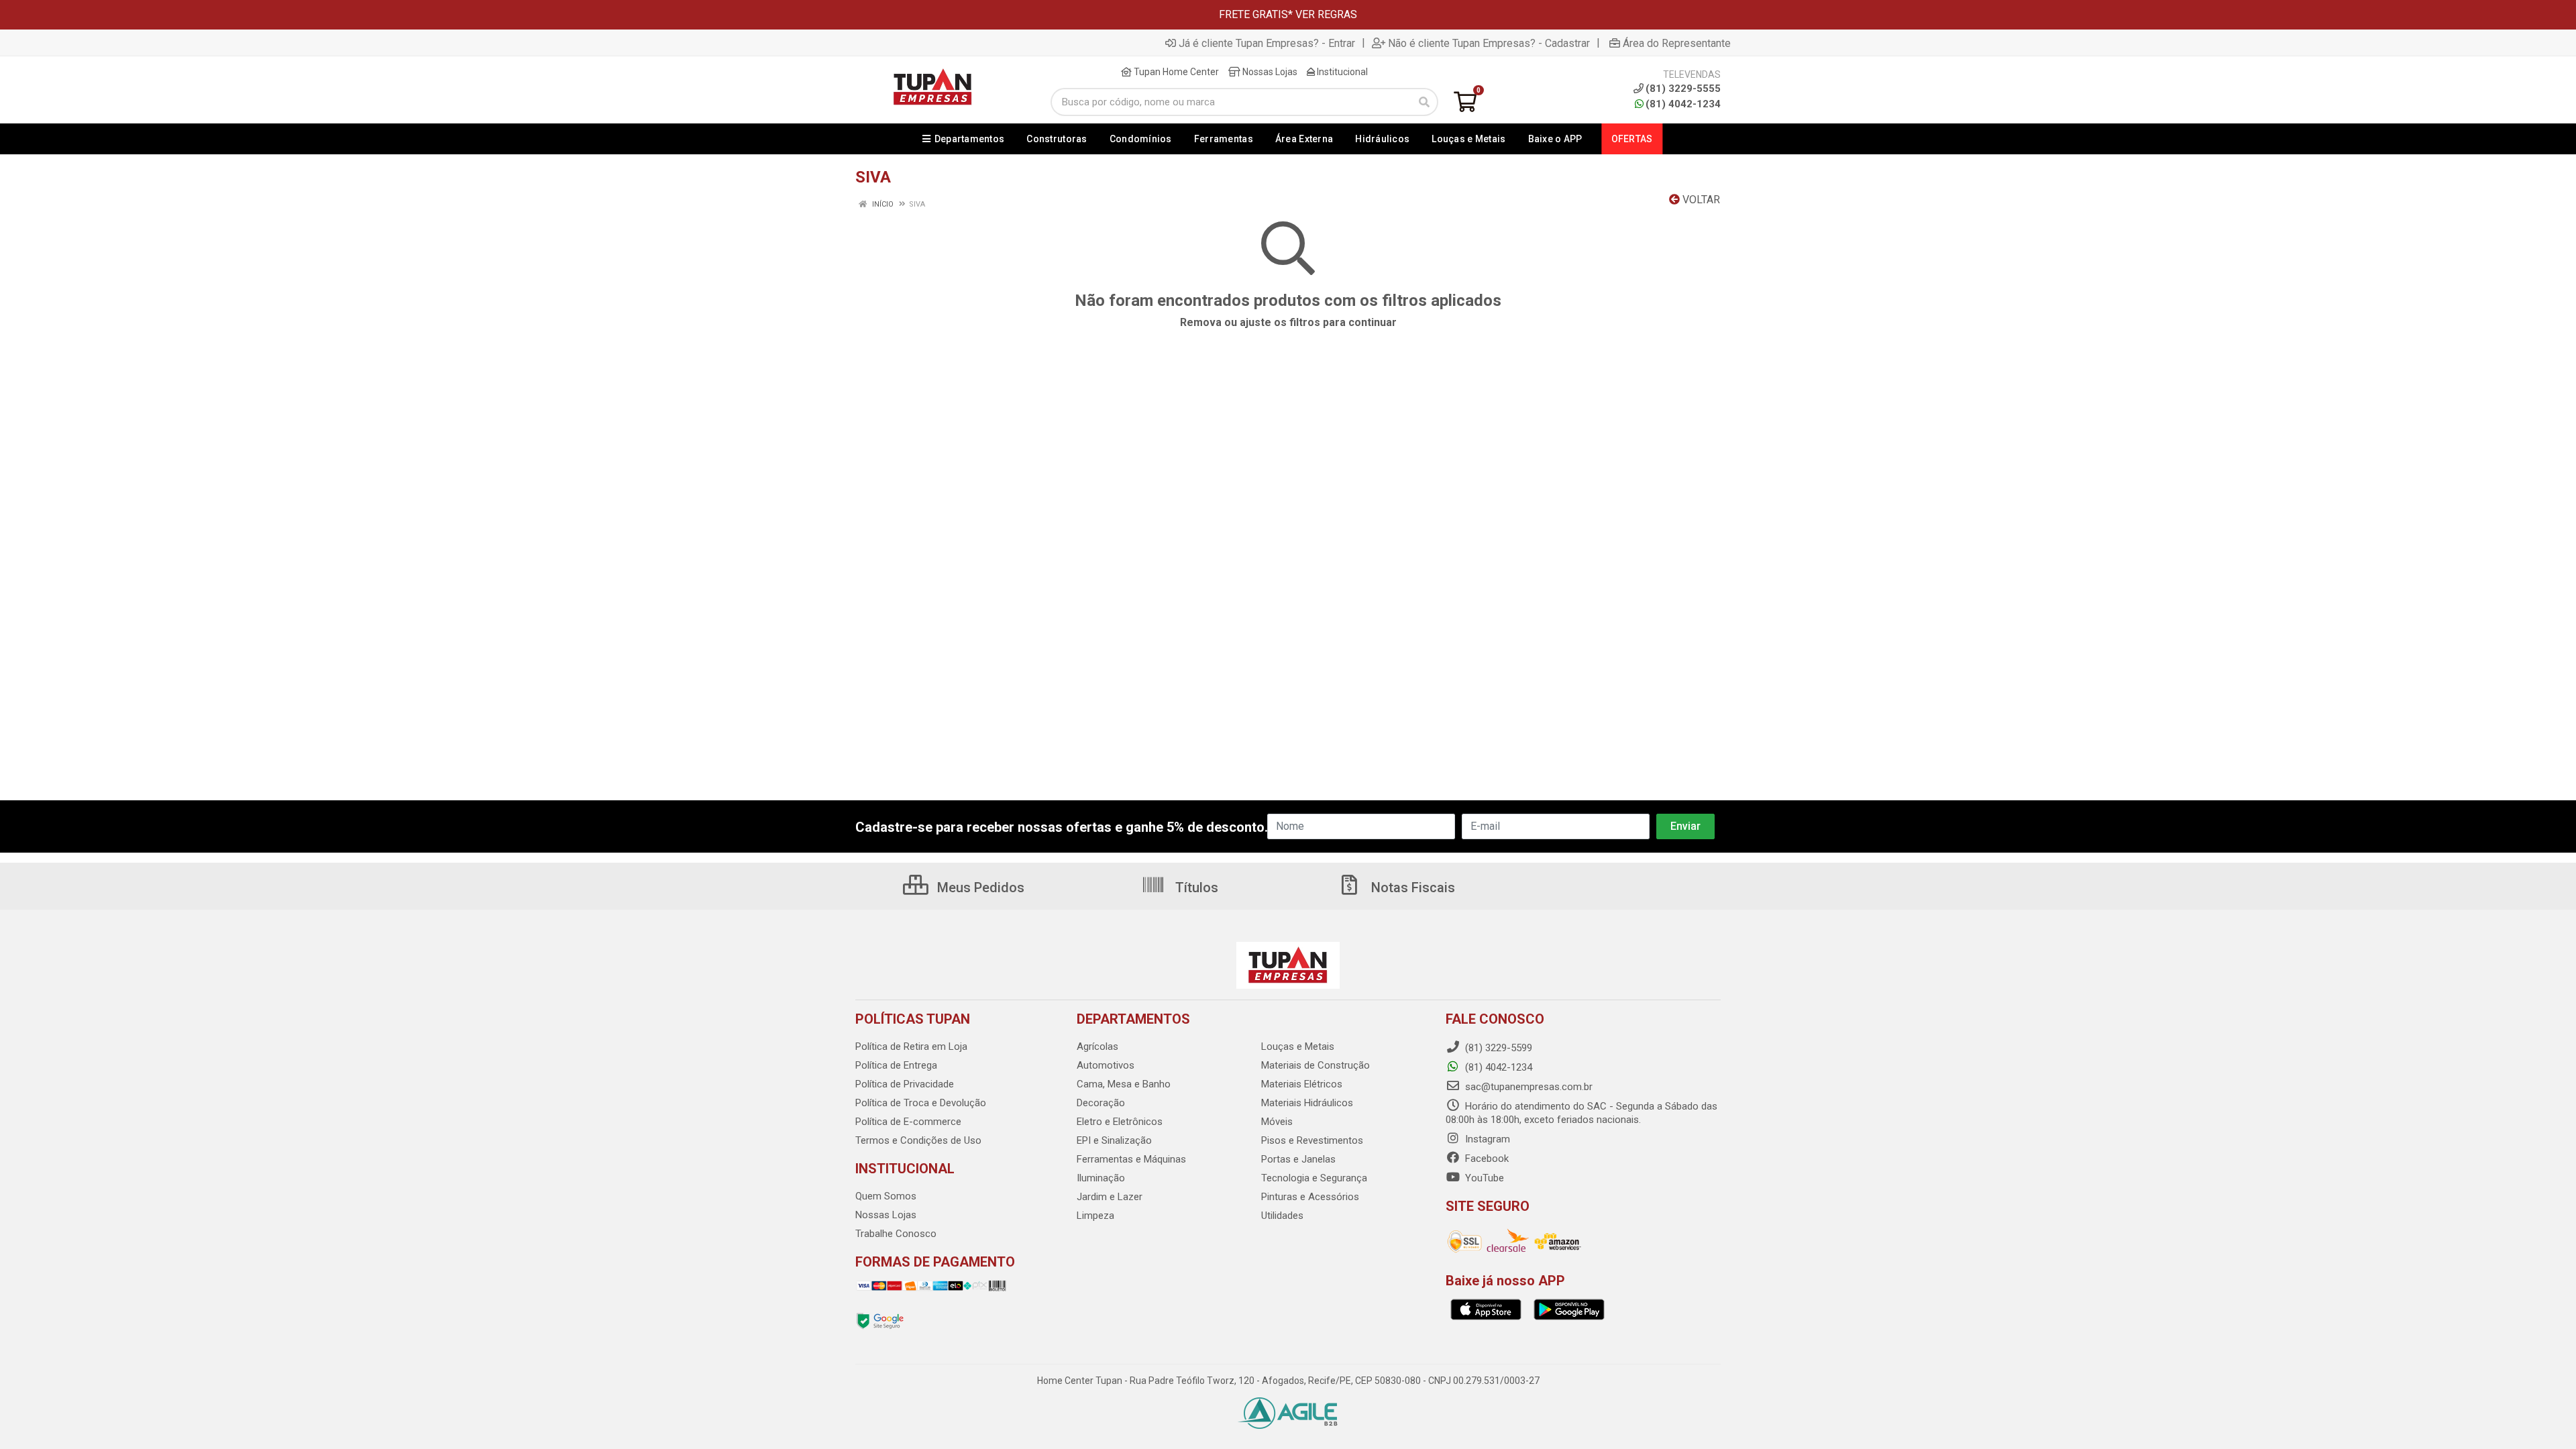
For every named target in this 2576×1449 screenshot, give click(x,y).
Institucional (1341, 72)
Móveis (1277, 1122)
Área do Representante (1677, 43)
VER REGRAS (1326, 14)
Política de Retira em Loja (911, 1046)
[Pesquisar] (1424, 102)
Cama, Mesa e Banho (1124, 1084)
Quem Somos (886, 1196)
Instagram (1486, 1139)
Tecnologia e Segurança (1314, 1178)
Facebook (1486, 1159)
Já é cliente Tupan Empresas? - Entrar (1267, 43)
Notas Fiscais (1411, 888)
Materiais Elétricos (1302, 1084)
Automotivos (1106, 1065)
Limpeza (1095, 1216)
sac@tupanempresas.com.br (1527, 1087)
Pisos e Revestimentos (1312, 1140)
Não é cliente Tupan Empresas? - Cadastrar (1489, 43)
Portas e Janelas (1298, 1159)
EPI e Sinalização (1114, 1140)
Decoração (1101, 1103)
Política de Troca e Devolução (921, 1103)
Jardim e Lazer (1110, 1197)
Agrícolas (1097, 1046)
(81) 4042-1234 (1683, 104)
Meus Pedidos (979, 888)
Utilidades (1282, 1216)
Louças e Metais (1298, 1046)
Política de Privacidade (905, 1084)
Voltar (1700, 200)
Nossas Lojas (1269, 72)
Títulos (1195, 888)
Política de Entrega (896, 1065)
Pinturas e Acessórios (1310, 1197)
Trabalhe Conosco (896, 1234)
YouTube (1483, 1178)
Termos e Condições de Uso (918, 1140)
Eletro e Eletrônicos (1120, 1122)
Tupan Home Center (1175, 72)
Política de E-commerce (908, 1122)
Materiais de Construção (1316, 1065)
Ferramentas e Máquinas (1131, 1159)
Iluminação (1101, 1178)
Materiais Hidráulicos (1307, 1103)
